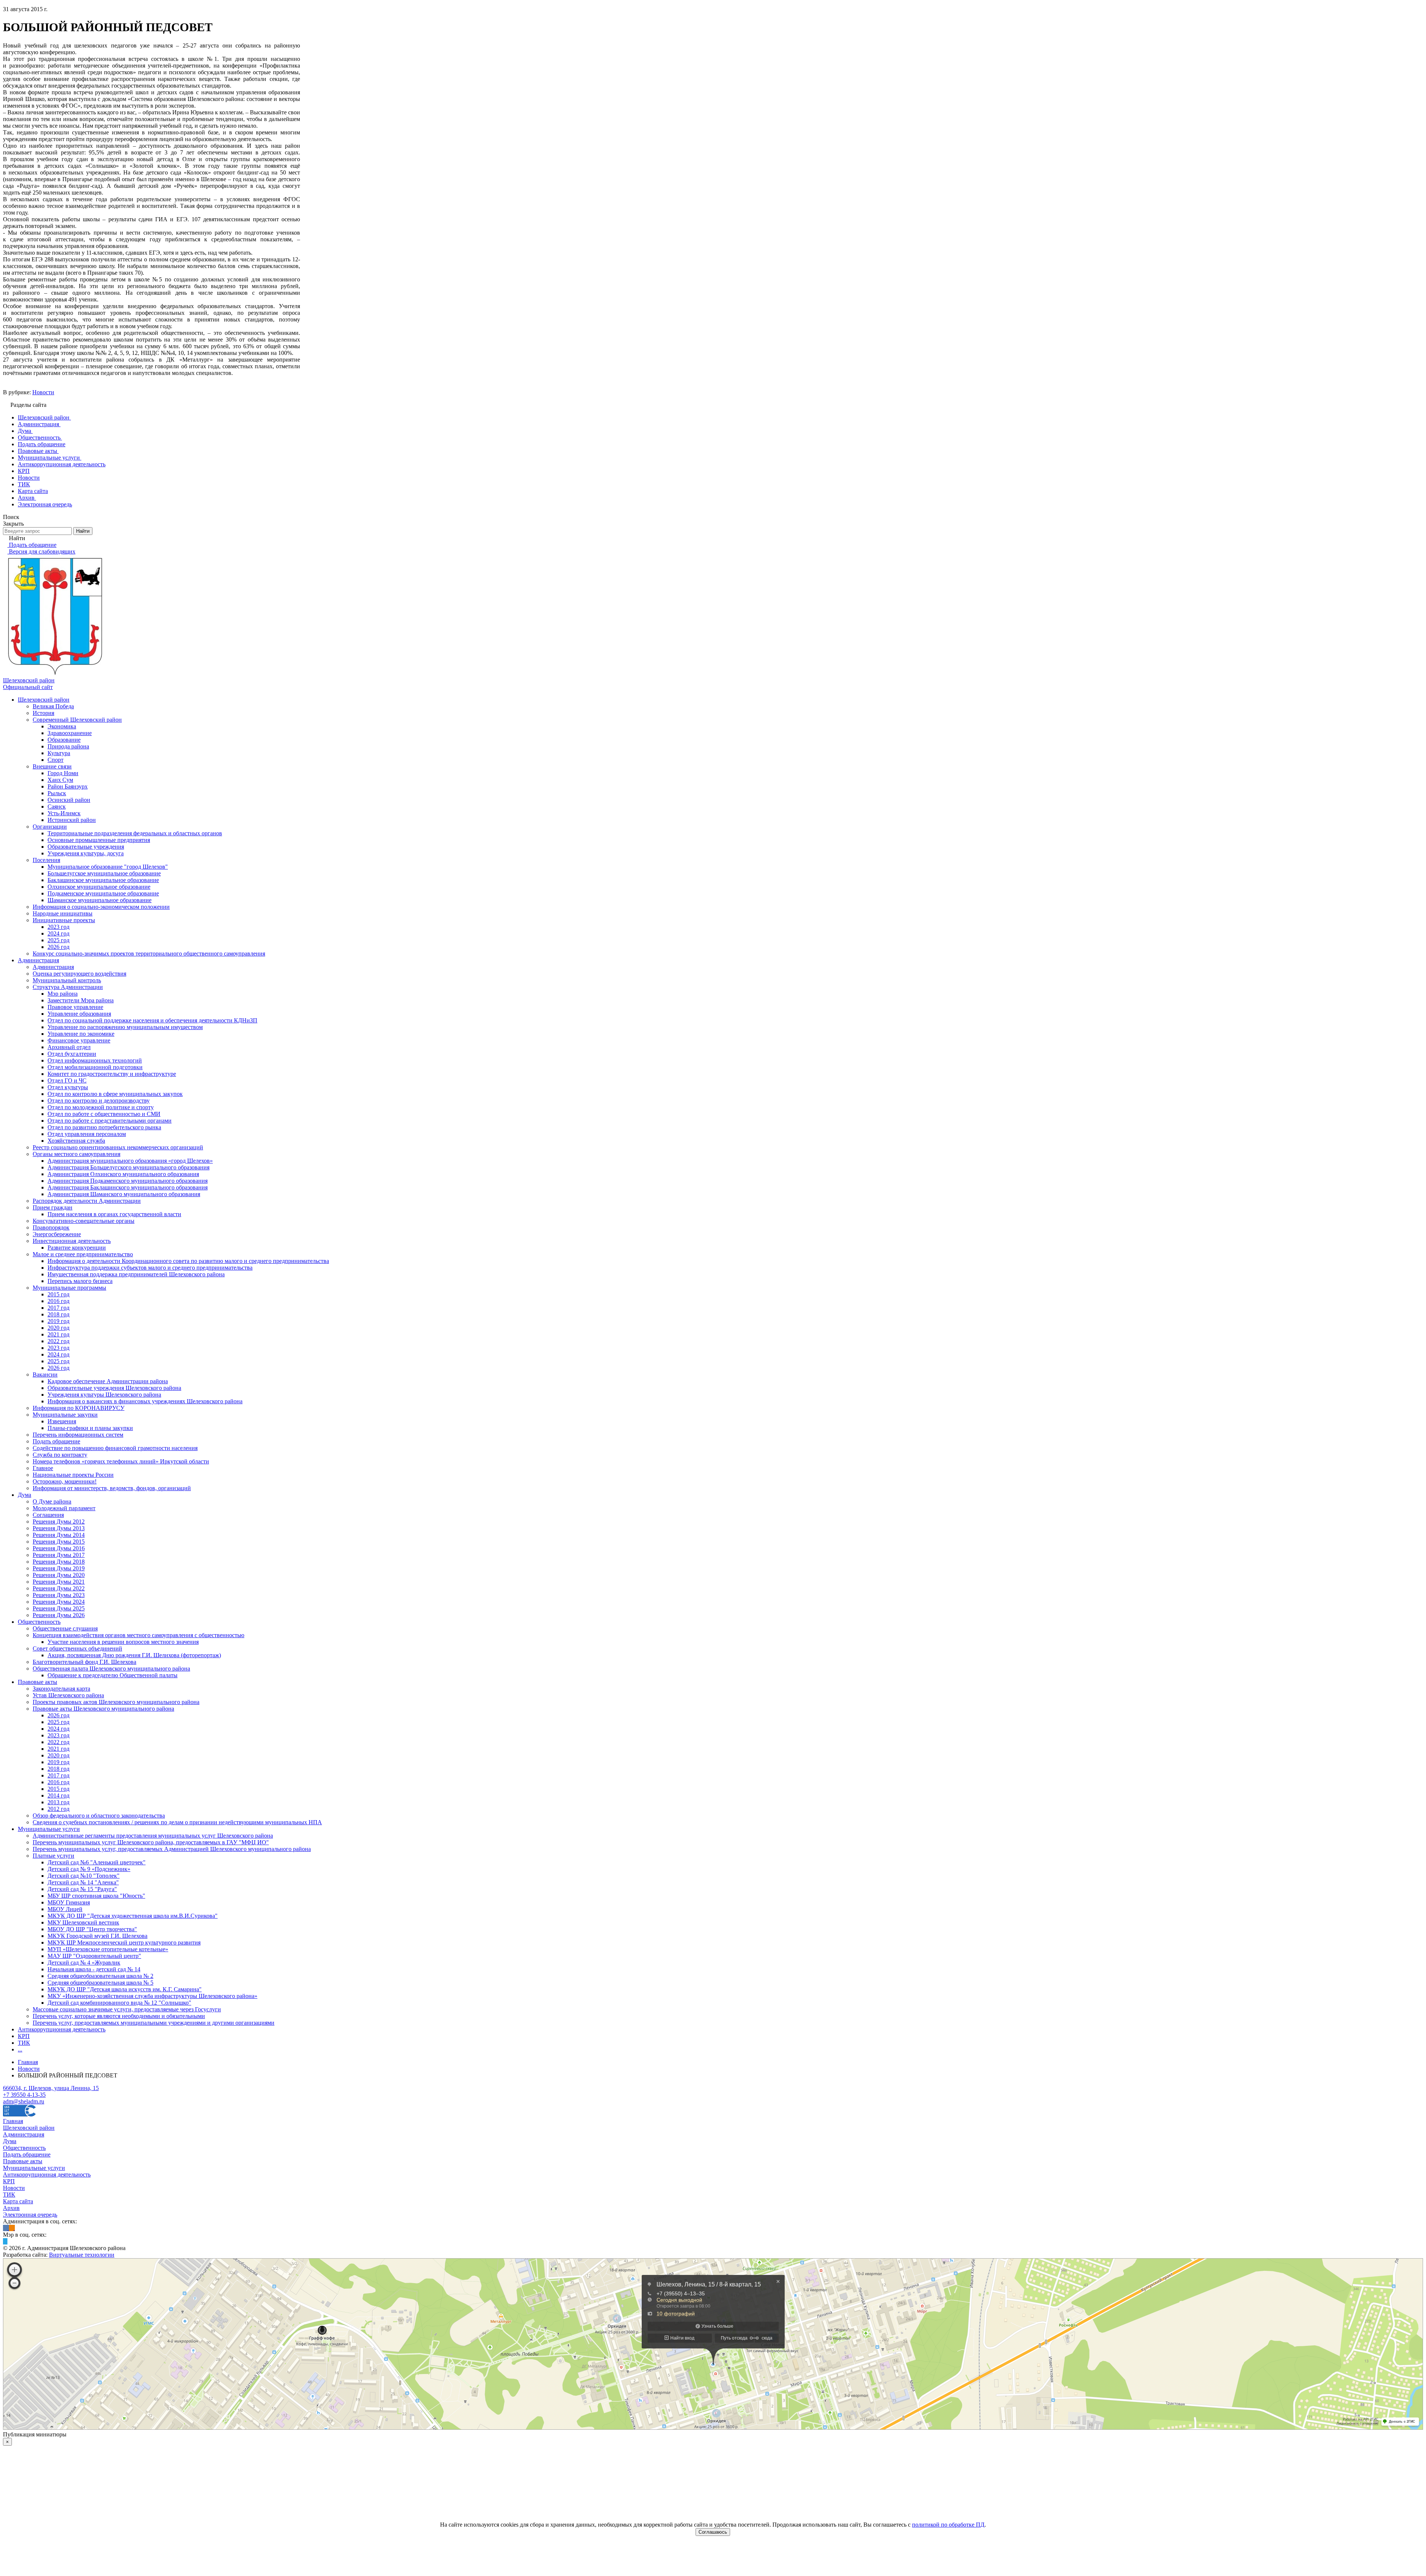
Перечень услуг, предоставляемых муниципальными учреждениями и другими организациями (154, 2023)
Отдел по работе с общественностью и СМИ (104, 1114)
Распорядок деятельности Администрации (87, 1201)
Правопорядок (51, 1227)
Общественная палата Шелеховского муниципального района (111, 1669)
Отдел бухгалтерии (72, 1054)
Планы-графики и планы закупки (90, 1428)
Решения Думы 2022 (59, 1588)
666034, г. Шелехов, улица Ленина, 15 (51, 2088)
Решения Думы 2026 (59, 1615)
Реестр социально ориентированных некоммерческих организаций (118, 1147)
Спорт (56, 760)
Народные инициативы (63, 913)
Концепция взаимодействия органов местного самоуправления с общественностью (139, 1635)
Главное (43, 1468)
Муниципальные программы (69, 1288)
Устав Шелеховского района (68, 1695)
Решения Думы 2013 (59, 1528)
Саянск (57, 807)
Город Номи (63, 773)
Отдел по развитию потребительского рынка (104, 1127)
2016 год (58, 1301)
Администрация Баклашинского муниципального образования (128, 1187)
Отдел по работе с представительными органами (110, 1121)
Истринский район (72, 820)
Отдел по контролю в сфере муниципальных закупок (115, 1094)
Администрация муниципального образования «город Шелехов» (130, 1161)
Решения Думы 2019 (59, 1568)
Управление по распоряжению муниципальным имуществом (125, 1027)
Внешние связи (52, 766)
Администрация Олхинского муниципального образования (123, 1174)
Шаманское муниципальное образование (100, 900)
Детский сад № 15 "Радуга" (82, 1889)
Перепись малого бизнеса (80, 1281)
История (43, 713)
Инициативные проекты (64, 920)
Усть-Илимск (64, 813)
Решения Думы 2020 (59, 1575)
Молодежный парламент (64, 1508)
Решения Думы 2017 (59, 1555)
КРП (24, 2036)
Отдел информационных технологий (95, 1060)
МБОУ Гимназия (69, 1902)
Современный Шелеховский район (77, 720)
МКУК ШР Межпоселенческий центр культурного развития (124, 1942)
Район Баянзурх (68, 786)
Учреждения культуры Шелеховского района (104, 1395)
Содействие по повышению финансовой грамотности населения (115, 1448)
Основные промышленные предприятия (99, 840)
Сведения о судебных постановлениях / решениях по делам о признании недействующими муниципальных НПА (177, 1822)
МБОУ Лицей (65, 1909)
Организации (50, 827)
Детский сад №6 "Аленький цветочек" (97, 1862)
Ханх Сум (60, 780)
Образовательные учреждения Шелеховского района (114, 1388)
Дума (25, 1495)
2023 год (58, 927)
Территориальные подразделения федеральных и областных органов (135, 833)
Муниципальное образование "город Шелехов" (108, 867)
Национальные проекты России (73, 1475)
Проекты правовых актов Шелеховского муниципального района (116, 1702)
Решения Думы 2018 (59, 1562)
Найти (83, 531)
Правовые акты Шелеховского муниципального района (103, 1709)
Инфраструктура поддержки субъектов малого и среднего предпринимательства (150, 1268)
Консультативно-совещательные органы (84, 1221)
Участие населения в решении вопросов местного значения (123, 1642)
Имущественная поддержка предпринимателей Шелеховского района (136, 1274)
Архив (11, 2208)
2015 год (58, 1294)
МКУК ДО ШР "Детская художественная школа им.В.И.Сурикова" (133, 1916)
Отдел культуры (68, 1087)
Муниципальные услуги (49, 1829)
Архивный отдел (69, 1047)
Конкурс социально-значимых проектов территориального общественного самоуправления (149, 954)
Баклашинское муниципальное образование (103, 880)
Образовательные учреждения (86, 847)
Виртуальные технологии (82, 2255)
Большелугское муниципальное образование (104, 873)
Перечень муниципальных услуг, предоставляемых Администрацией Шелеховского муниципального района (172, 1849)
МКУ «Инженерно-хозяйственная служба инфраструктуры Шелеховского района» (152, 1996)
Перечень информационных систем (78, 1435)
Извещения (62, 1421)
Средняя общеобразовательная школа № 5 (100, 1983)
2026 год (58, 947)
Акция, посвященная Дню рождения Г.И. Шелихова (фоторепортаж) (134, 1655)
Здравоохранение (70, 733)
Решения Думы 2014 (59, 1535)
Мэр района (63, 994)
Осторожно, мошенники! (65, 1481)
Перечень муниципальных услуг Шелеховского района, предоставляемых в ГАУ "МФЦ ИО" (151, 1842)
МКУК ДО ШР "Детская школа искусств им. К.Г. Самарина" (125, 1989)
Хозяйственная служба (76, 1141)
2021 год (58, 1334)
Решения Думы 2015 (59, 1542)
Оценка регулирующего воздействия (79, 974)
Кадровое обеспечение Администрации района (108, 1381)
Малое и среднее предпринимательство (83, 1254)
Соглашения (48, 1515)
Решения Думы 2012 (59, 1522)
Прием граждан (53, 1207)
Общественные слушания (65, 1628)
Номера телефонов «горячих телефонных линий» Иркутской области (121, 1461)
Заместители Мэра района (81, 1000)
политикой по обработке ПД (948, 2525)
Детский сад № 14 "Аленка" (83, 1882)
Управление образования (79, 1014)
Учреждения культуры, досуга (86, 853)
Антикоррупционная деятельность (62, 2029)
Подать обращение (56, 1441)
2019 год (58, 1321)
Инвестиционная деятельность (72, 1241)
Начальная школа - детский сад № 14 (94, 1969)
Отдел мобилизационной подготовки (95, 1067)
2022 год (58, 1341)
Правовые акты (38, 1682)
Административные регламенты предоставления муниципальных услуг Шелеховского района (153, 1836)
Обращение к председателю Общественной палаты (113, 1675)
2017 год (58, 1308)
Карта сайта (18, 2201)
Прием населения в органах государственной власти (114, 1214)
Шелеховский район (44, 700)
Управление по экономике (81, 1034)
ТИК (24, 2043)
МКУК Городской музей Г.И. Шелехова (97, 1936)
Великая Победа (53, 706)
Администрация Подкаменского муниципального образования (128, 1181)
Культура (59, 753)
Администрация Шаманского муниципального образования (124, 1194)
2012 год (58, 1809)
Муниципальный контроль (67, 980)
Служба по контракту (60, 1455)
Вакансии (45, 1374)
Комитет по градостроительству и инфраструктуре (112, 1074)
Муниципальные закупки (65, 1415)
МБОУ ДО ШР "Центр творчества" (92, 1929)
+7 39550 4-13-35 (24, 2095)
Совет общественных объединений (77, 1648)
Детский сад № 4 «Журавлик (84, 1963)
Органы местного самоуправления (76, 1154)
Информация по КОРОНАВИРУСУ (79, 1408)
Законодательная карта (61, 1689)
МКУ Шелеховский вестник (83, 1922)
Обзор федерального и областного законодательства (99, 1816)
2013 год (58, 1802)
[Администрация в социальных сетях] (6, 2228)
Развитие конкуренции (77, 1248)
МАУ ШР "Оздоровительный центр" (94, 1956)
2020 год (58, 1328)
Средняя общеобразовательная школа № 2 (100, 1976)
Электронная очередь (30, 2215)
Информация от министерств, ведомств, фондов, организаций (112, 1488)
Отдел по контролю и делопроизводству (99, 1101)
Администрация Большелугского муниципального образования (128, 1167)
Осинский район (69, 800)
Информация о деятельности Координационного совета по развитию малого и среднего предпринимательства (188, 1261)
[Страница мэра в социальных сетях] (5, 2241)
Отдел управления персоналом (87, 1134)
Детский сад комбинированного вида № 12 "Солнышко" (119, 2003)
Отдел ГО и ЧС (67, 1080)
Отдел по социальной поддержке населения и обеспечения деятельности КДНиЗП (152, 1020)
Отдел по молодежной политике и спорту (101, 1107)
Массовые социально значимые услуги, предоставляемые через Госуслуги (127, 2009)
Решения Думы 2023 (59, 1595)
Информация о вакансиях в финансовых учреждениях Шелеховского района (145, 1401)
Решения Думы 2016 (59, 1548)
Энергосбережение (57, 1234)
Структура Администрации (68, 987)
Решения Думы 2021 (59, 1582)
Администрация (38, 960)
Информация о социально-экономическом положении (101, 907)
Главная (13, 2121)
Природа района (68, 746)
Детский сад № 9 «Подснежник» (89, 1869)
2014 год (58, 1795)
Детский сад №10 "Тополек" (84, 1876)
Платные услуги (53, 1856)
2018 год (58, 1314)
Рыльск (57, 793)
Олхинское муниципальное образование (99, 887)
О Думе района (52, 1501)
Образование (64, 740)
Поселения (46, 860)
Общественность (39, 1622)
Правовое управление (75, 1007)
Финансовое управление (79, 1040)
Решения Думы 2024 (59, 1602)
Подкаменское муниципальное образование (103, 893)
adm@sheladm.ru (24, 2101)
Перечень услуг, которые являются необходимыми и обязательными (119, 2016)
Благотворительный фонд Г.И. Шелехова (84, 1662)
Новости (43, 392)
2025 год (58, 940)
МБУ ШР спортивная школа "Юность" (96, 1896)
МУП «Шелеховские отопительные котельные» (108, 1949)
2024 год (58, 933)
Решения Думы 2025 (59, 1608)
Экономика (62, 726)
